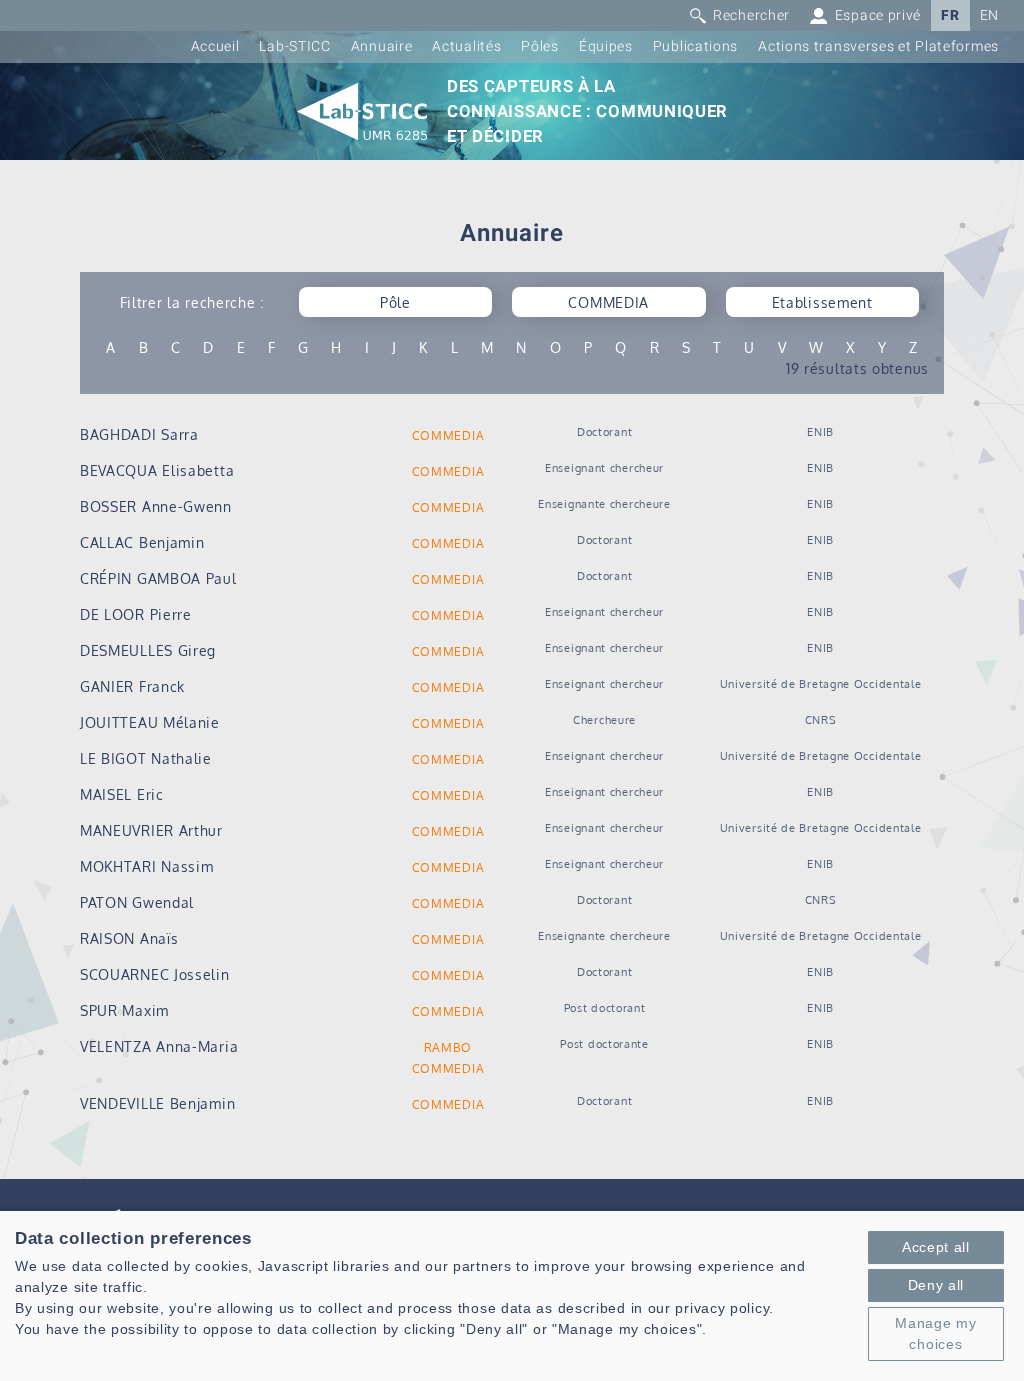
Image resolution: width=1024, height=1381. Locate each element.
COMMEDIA (448, 435)
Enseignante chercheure (604, 503)
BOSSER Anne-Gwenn (156, 506)
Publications (695, 46)
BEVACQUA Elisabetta (157, 470)
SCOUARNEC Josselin (155, 974)
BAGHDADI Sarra (139, 434)
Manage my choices (935, 1333)
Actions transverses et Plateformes (878, 46)
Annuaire (382, 46)
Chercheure (604, 719)
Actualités (466, 46)
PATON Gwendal (137, 902)
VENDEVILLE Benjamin (157, 1103)
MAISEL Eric (122, 794)
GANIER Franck (132, 686)
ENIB (820, 431)
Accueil (215, 46)
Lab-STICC (294, 46)
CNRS (821, 719)
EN (989, 15)
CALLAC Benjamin (142, 542)
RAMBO (448, 1047)
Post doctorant (605, 1007)
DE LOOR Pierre (136, 614)
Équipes (606, 46)
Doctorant (604, 431)
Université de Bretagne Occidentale (821, 683)
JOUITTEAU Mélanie (150, 722)
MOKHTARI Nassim (147, 866)
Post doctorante (604, 1043)
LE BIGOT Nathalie (146, 758)
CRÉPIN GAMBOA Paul (158, 578)
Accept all (936, 1247)
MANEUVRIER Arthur (151, 830)
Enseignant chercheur (604, 467)
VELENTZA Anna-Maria (159, 1046)
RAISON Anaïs (129, 938)
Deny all (936, 1285)
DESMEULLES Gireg (148, 650)
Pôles (540, 46)
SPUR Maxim (124, 1010)
